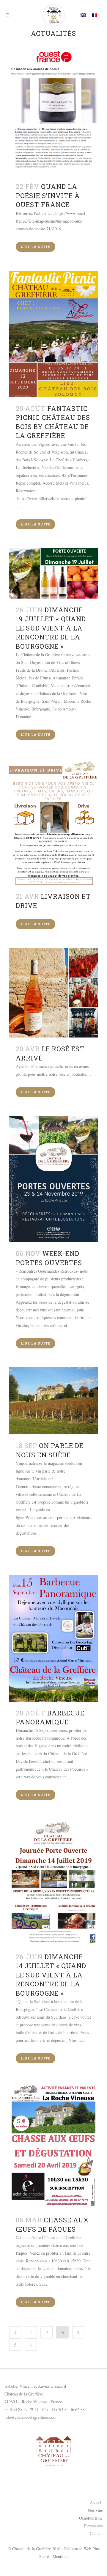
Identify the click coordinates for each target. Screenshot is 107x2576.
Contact (96, 2533)
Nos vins (95, 2510)
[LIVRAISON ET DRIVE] (53, 822)
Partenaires (93, 2526)
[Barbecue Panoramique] (53, 1638)
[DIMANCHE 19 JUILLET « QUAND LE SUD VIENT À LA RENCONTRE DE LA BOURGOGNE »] (53, 573)
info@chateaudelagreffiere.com (30, 2417)
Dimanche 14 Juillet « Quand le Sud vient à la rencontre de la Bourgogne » (51, 1975)
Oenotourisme (91, 2518)
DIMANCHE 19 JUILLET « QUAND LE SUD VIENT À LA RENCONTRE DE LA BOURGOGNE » (51, 628)
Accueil (96, 2502)
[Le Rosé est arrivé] (53, 993)
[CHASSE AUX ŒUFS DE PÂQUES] (53, 2145)
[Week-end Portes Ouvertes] (53, 1179)
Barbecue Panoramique (50, 1717)
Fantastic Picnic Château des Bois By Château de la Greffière (53, 422)
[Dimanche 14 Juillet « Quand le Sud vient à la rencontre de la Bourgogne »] (53, 1882)
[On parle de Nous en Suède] (53, 1401)
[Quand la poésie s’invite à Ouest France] (53, 112)
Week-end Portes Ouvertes (49, 1258)
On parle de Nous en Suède (50, 1450)
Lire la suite (36, 247)
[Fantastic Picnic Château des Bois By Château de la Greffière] (53, 334)
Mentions (60, 2556)
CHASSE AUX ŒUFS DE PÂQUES (52, 2224)
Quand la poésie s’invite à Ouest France (48, 195)
